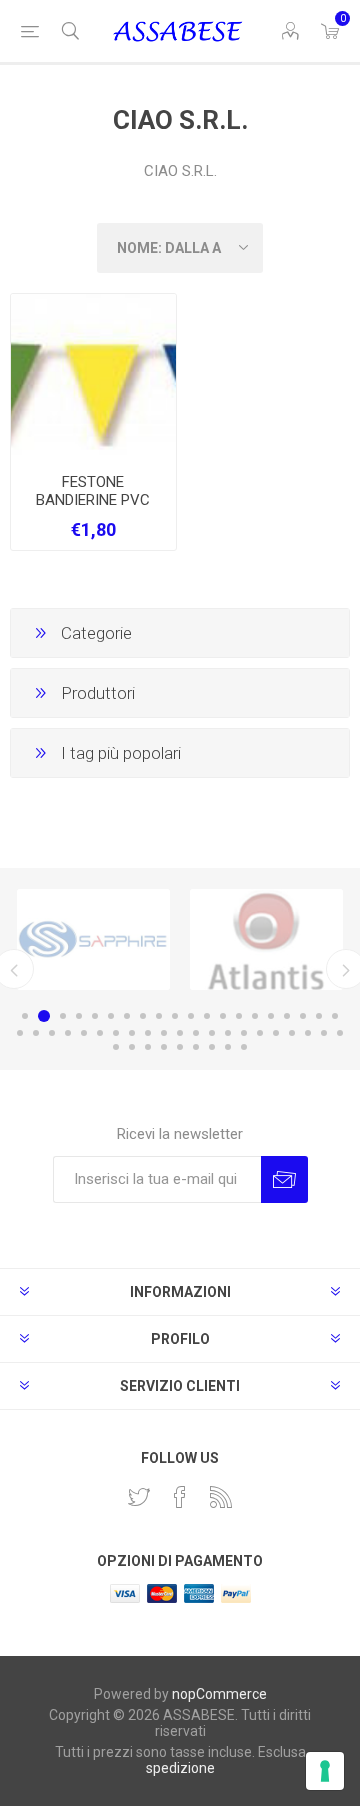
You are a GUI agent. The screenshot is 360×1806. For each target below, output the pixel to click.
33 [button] (212, 1033)
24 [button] (68, 1033)
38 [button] (292, 1033)
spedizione (180, 1768)
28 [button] (132, 1033)
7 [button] (127, 1016)
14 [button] (239, 1016)
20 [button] (335, 1016)
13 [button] (223, 1016)
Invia (284, 1179)
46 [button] (180, 1047)
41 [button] (340, 1033)
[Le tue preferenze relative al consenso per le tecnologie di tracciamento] (325, 1771)
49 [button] (228, 1047)
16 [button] (271, 1016)
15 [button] (255, 1016)
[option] (93, 939)
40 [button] (324, 1033)
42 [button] (116, 1047)
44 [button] (148, 1047)
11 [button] (191, 1016)
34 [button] (228, 1033)
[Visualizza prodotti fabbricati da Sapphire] (93, 939)
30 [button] (164, 1033)
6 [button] (111, 1016)
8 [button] (143, 1016)
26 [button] (100, 1033)
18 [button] (303, 1016)
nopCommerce (219, 1694)
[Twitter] (139, 1497)
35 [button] (244, 1033)
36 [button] (260, 1033)
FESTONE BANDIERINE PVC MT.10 (93, 500)
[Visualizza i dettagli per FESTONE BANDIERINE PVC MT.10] (93, 376)
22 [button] (36, 1033)
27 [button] (116, 1033)
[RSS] (221, 1497)
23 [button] (52, 1033)
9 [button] (159, 1016)
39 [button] (308, 1033)
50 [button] (244, 1047)
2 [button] (44, 1016)
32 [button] (196, 1033)
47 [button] (196, 1047)
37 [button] (276, 1033)
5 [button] (95, 1016)
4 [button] (79, 1016)
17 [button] (287, 1016)
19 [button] (319, 1016)
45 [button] (164, 1047)
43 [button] (132, 1047)
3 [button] (63, 1016)
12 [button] (207, 1016)
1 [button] (25, 1016)
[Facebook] (180, 1497)
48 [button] (212, 1047)
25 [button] (84, 1033)
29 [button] (148, 1033)
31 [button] (180, 1033)
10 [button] (175, 1016)
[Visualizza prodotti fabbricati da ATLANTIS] (266, 939)
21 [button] (20, 1033)
